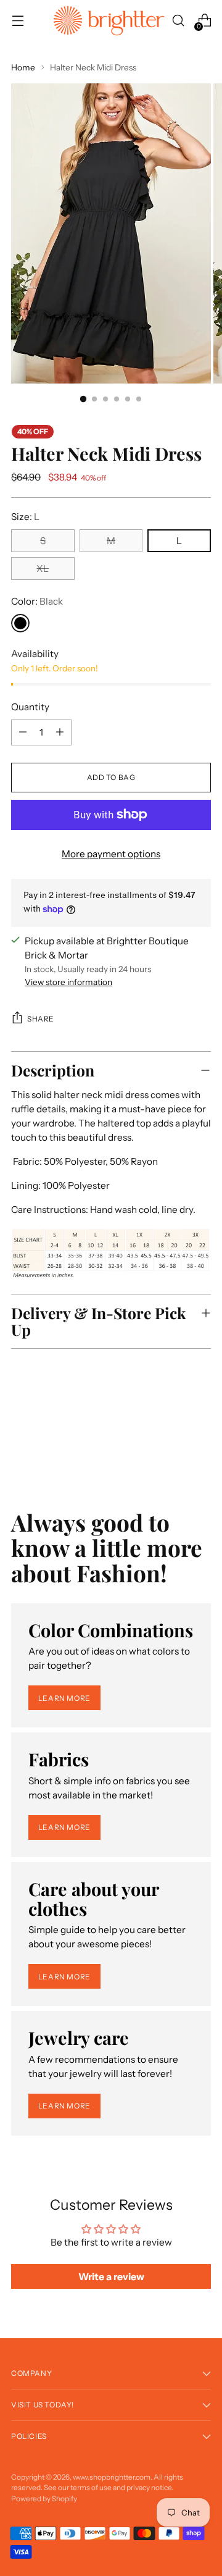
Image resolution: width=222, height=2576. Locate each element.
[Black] (20, 623)
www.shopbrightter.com (112, 2477)
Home (23, 67)
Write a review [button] (111, 2276)
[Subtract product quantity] (60, 732)
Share (41, 1019)
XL (43, 568)
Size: (25, 517)
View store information (68, 982)
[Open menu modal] (18, 21)
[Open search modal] (178, 21)
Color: (37, 601)
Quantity (30, 707)
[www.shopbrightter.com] (109, 21)
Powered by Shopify (44, 2498)
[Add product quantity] (23, 732)
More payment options (111, 854)
